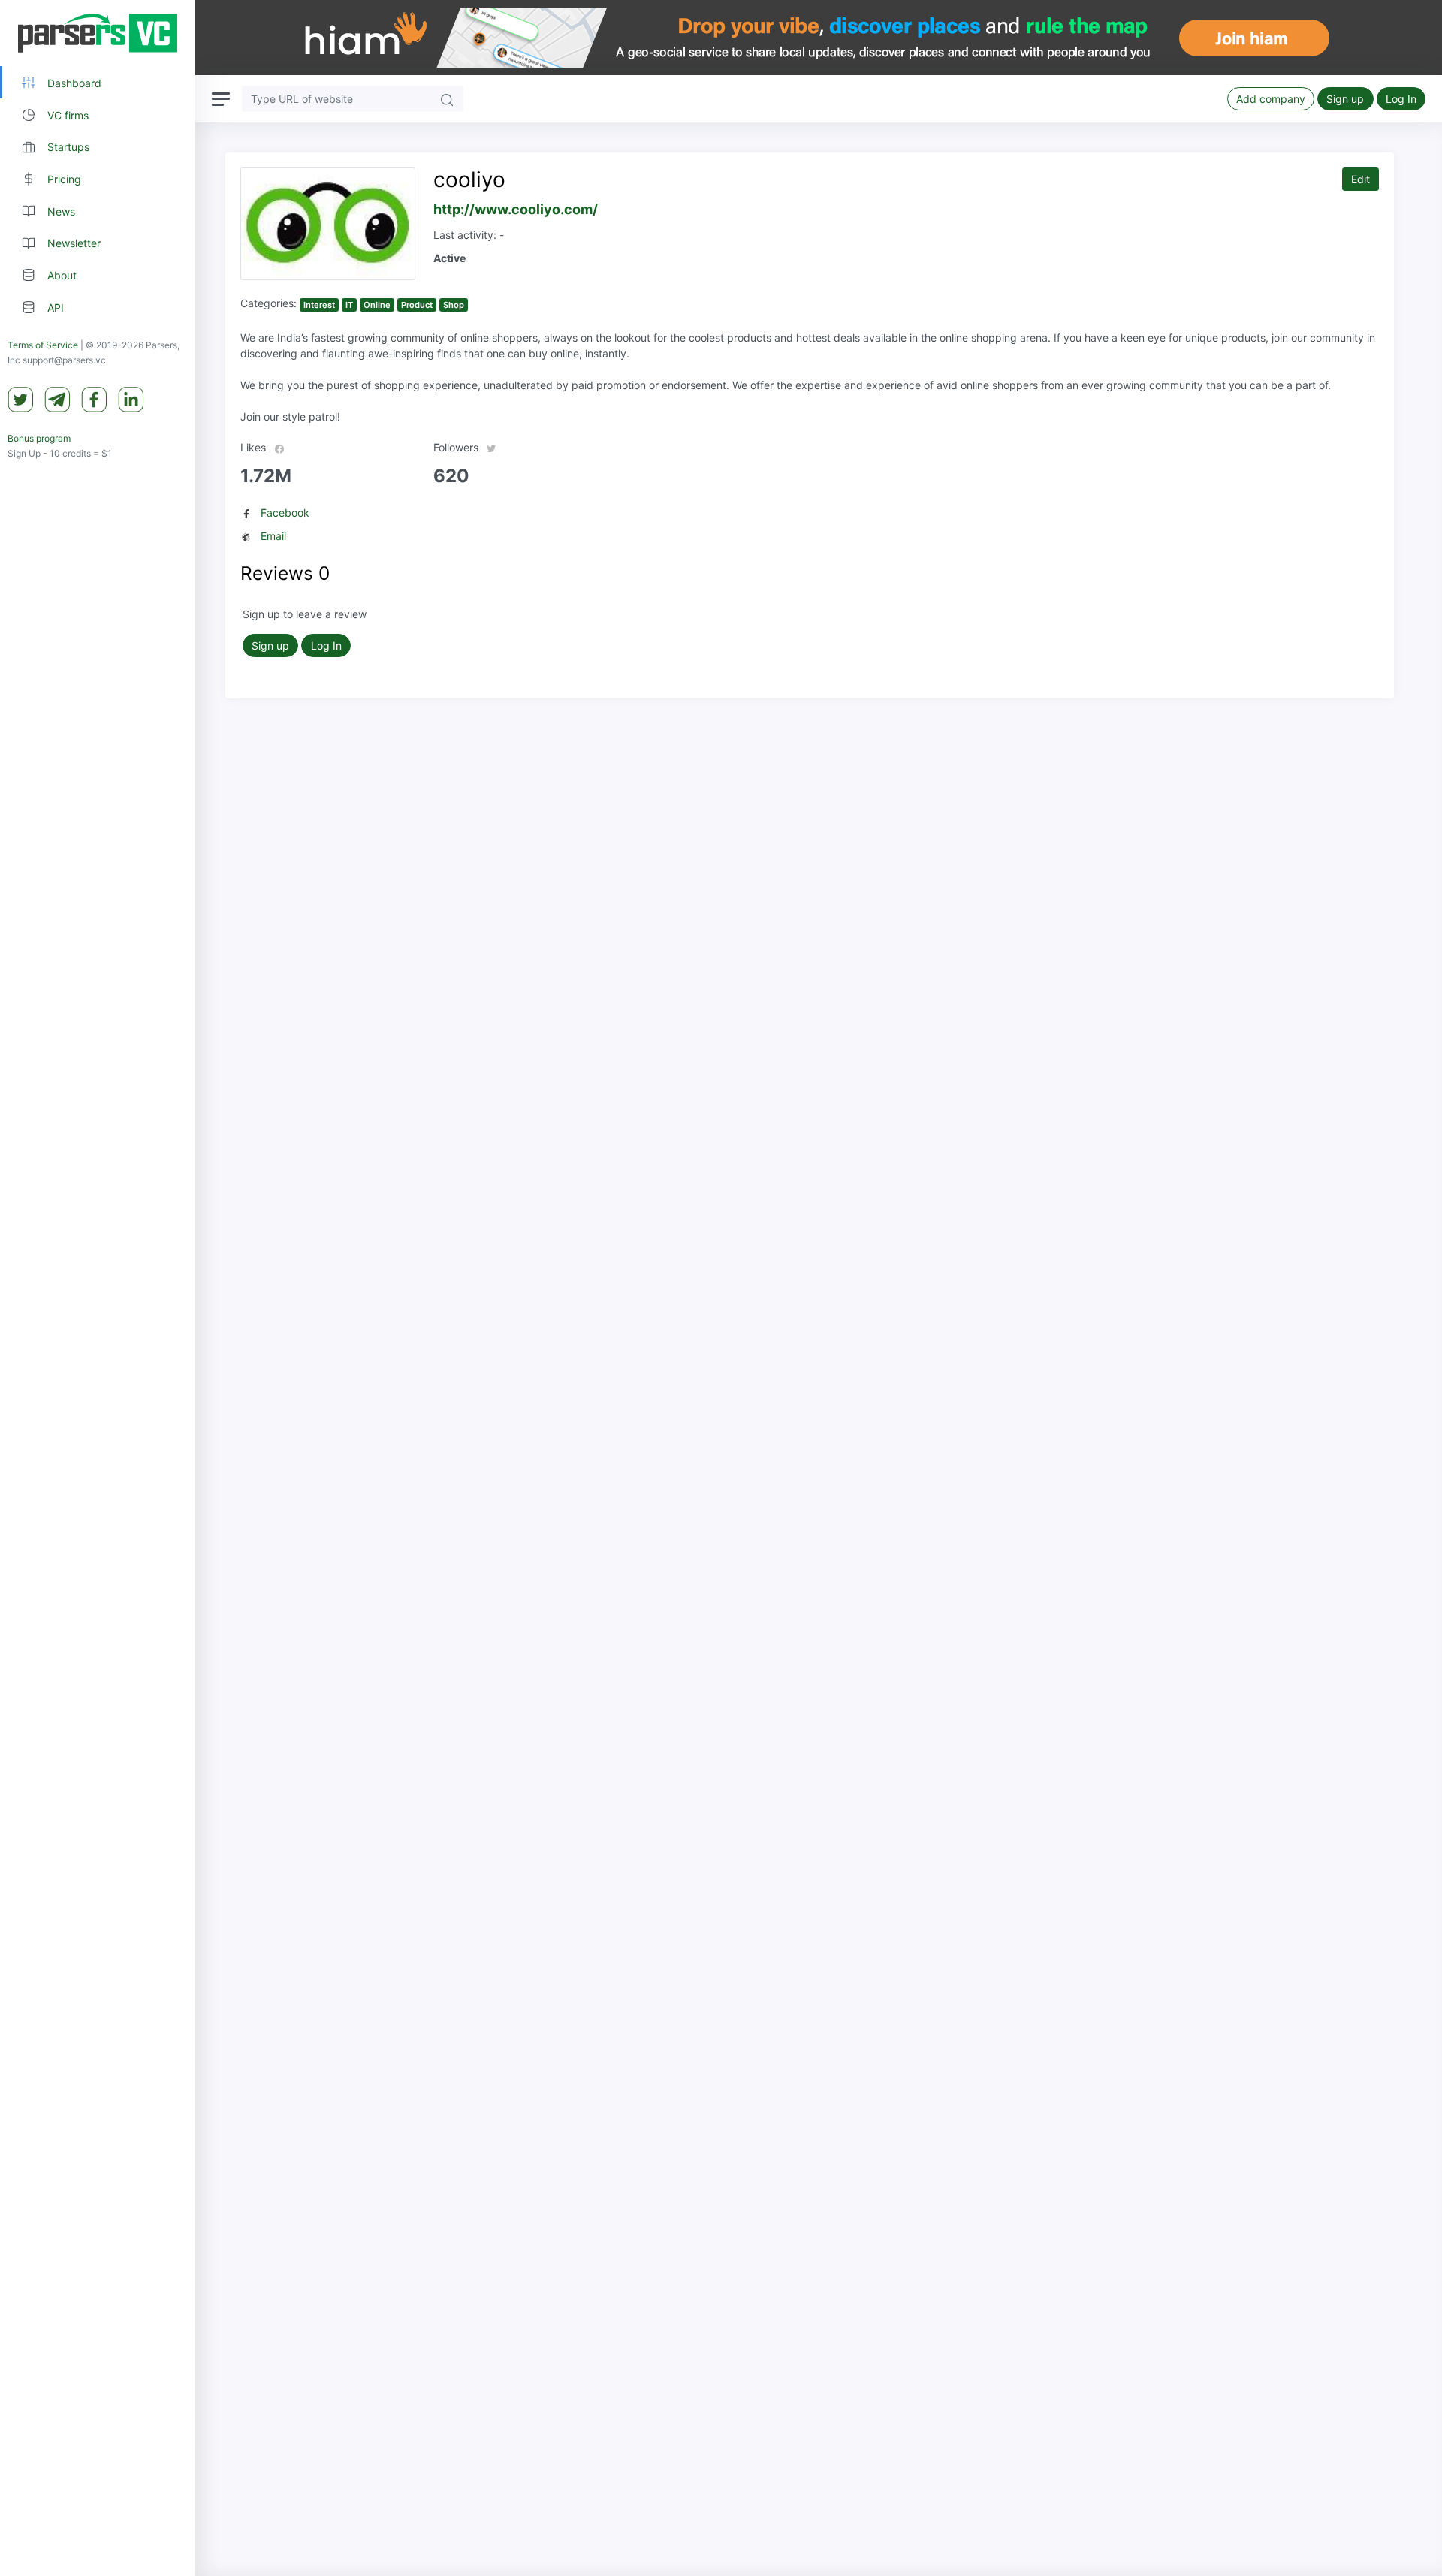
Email (273, 536)
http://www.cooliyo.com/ (516, 209)
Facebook (285, 513)
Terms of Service (43, 345)
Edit (1361, 179)
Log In (1401, 99)
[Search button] (447, 99)
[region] (98, 1288)
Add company (1271, 99)
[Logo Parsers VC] (98, 33)
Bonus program (39, 438)
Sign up (1345, 99)
